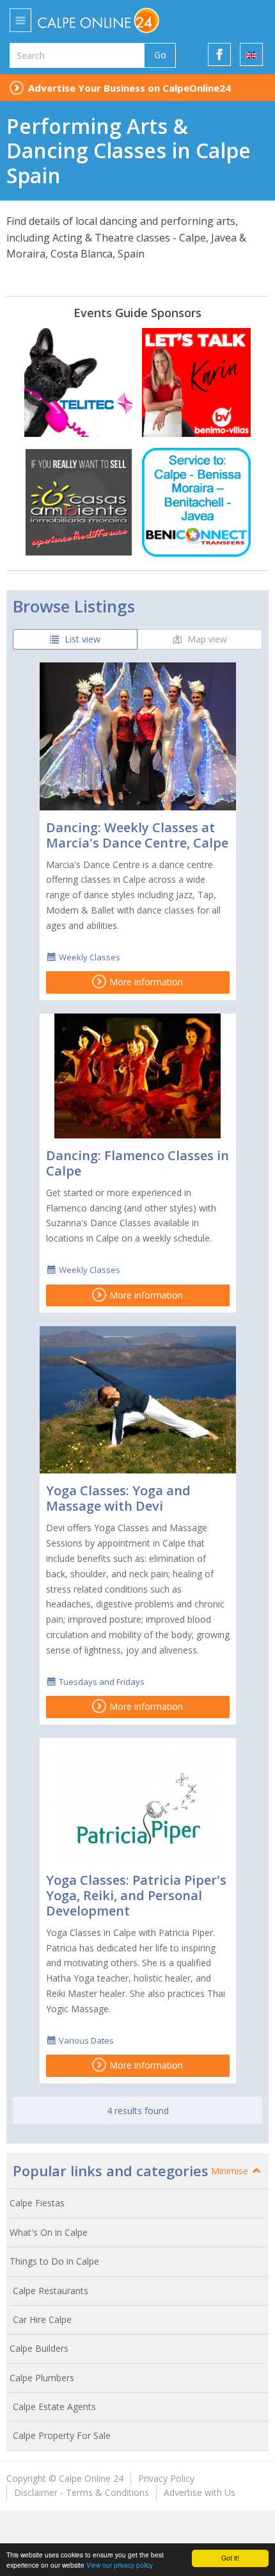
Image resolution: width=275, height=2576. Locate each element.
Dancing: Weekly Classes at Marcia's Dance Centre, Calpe (137, 835)
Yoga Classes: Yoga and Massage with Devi (118, 1498)
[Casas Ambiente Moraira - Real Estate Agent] (79, 502)
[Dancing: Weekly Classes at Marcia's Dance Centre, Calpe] (138, 736)
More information (145, 982)
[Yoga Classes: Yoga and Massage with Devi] (138, 1400)
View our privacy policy (120, 2565)
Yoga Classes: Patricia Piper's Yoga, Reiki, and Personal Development (136, 1895)
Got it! (230, 2558)
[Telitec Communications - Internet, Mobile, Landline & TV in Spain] (79, 382)
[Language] (251, 54)
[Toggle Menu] (20, 20)
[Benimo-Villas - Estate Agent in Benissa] (196, 382)
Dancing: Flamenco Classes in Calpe (137, 1163)
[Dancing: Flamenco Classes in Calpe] (138, 1076)
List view (81, 639)
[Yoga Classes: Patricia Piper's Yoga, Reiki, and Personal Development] (138, 1801)
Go (160, 55)
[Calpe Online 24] (126, 21)
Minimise (231, 2171)
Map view (206, 639)
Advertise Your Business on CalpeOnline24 (130, 88)
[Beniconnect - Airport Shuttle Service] (196, 502)
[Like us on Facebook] (219, 54)
